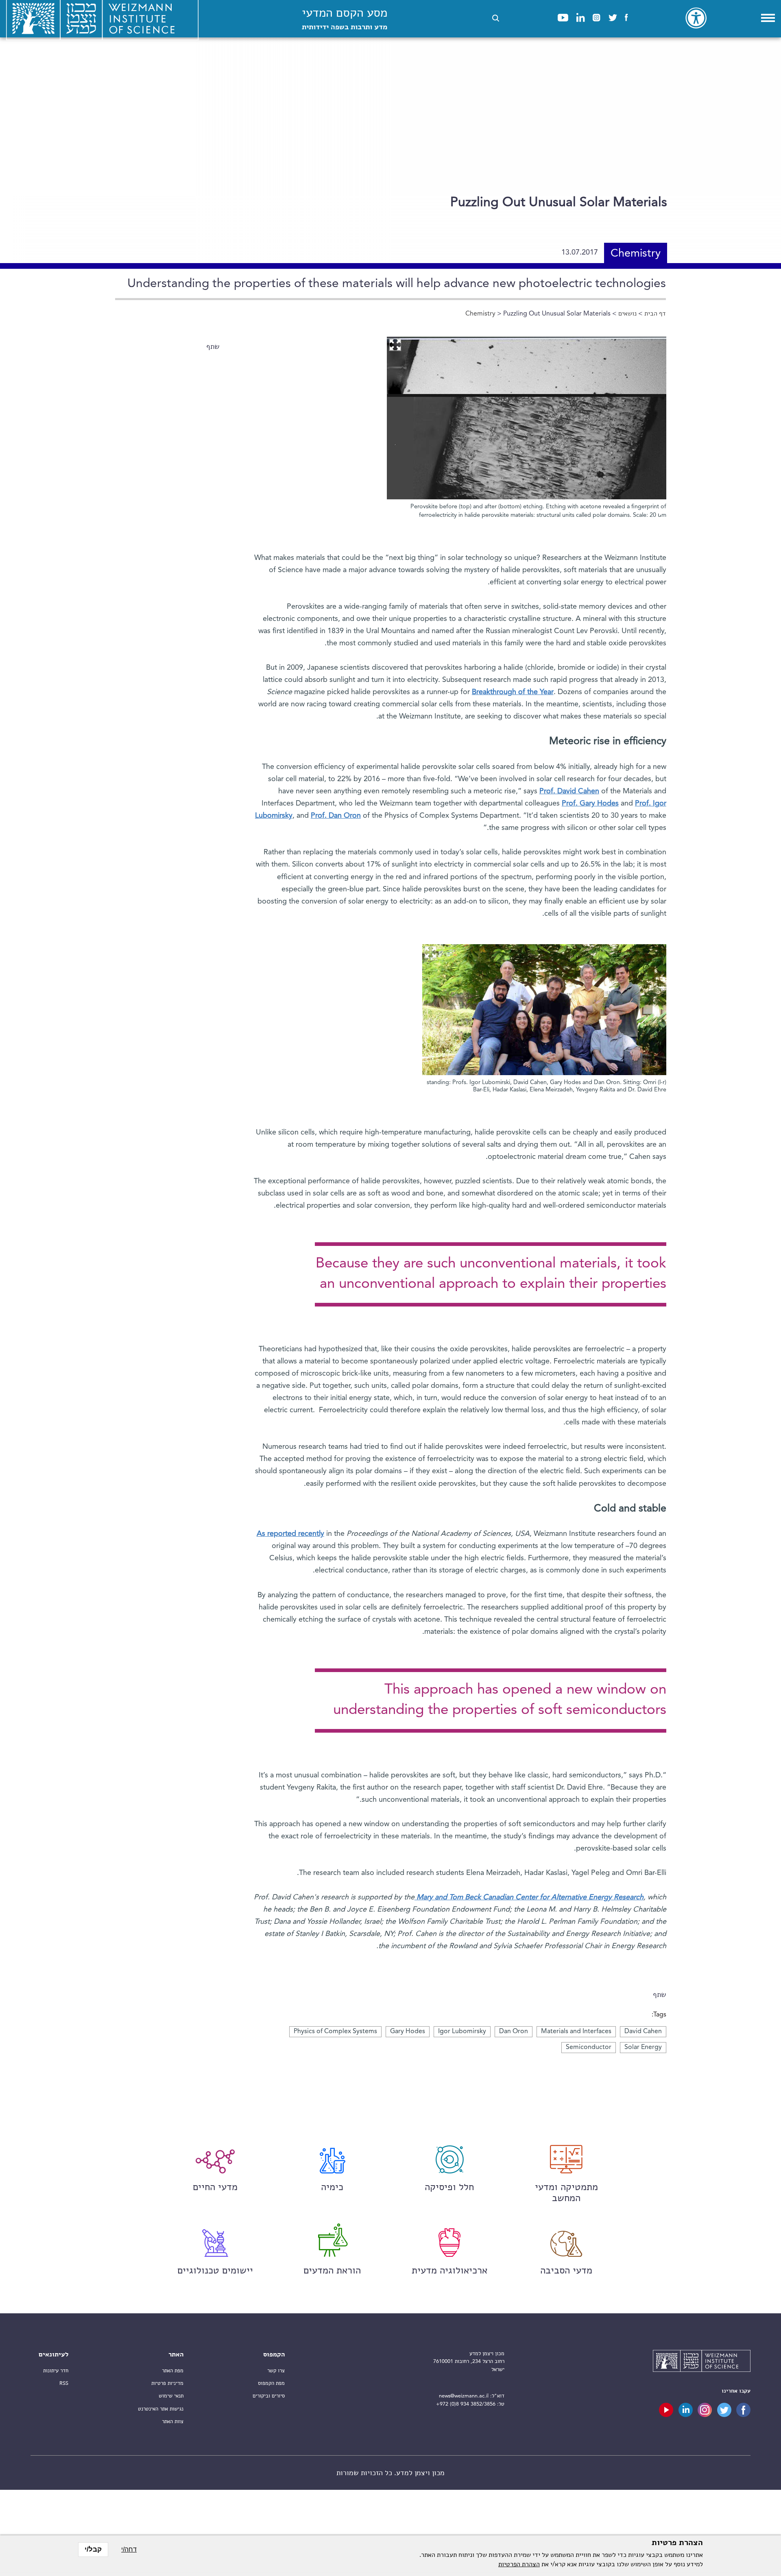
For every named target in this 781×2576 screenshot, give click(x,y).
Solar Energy (643, 2047)
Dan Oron (514, 2032)
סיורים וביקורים (269, 2396)
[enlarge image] (395, 345)
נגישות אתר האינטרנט (161, 2409)
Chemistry (480, 314)
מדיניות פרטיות (167, 2383)
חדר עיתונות (56, 2371)
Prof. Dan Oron (336, 816)
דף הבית (655, 314)
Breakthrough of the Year (513, 692)
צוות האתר (173, 2422)
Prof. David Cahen (569, 791)
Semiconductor (589, 2047)
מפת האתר (173, 2371)
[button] (496, 18)
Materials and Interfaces (576, 2032)
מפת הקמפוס (271, 2383)
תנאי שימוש (171, 2396)
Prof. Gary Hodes (590, 804)
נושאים (627, 314)
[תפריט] (768, 18)
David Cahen (643, 2032)
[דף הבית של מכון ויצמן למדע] (702, 2362)
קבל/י (93, 2549)
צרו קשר (276, 2371)
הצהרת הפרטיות (519, 2565)
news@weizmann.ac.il (464, 2396)
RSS (64, 2383)
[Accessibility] (696, 18)
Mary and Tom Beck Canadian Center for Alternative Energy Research (529, 1897)
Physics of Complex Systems (335, 2032)
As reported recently (290, 1534)
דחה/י (129, 2549)
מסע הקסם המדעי (345, 19)
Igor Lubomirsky (462, 2032)
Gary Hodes (408, 2032)
